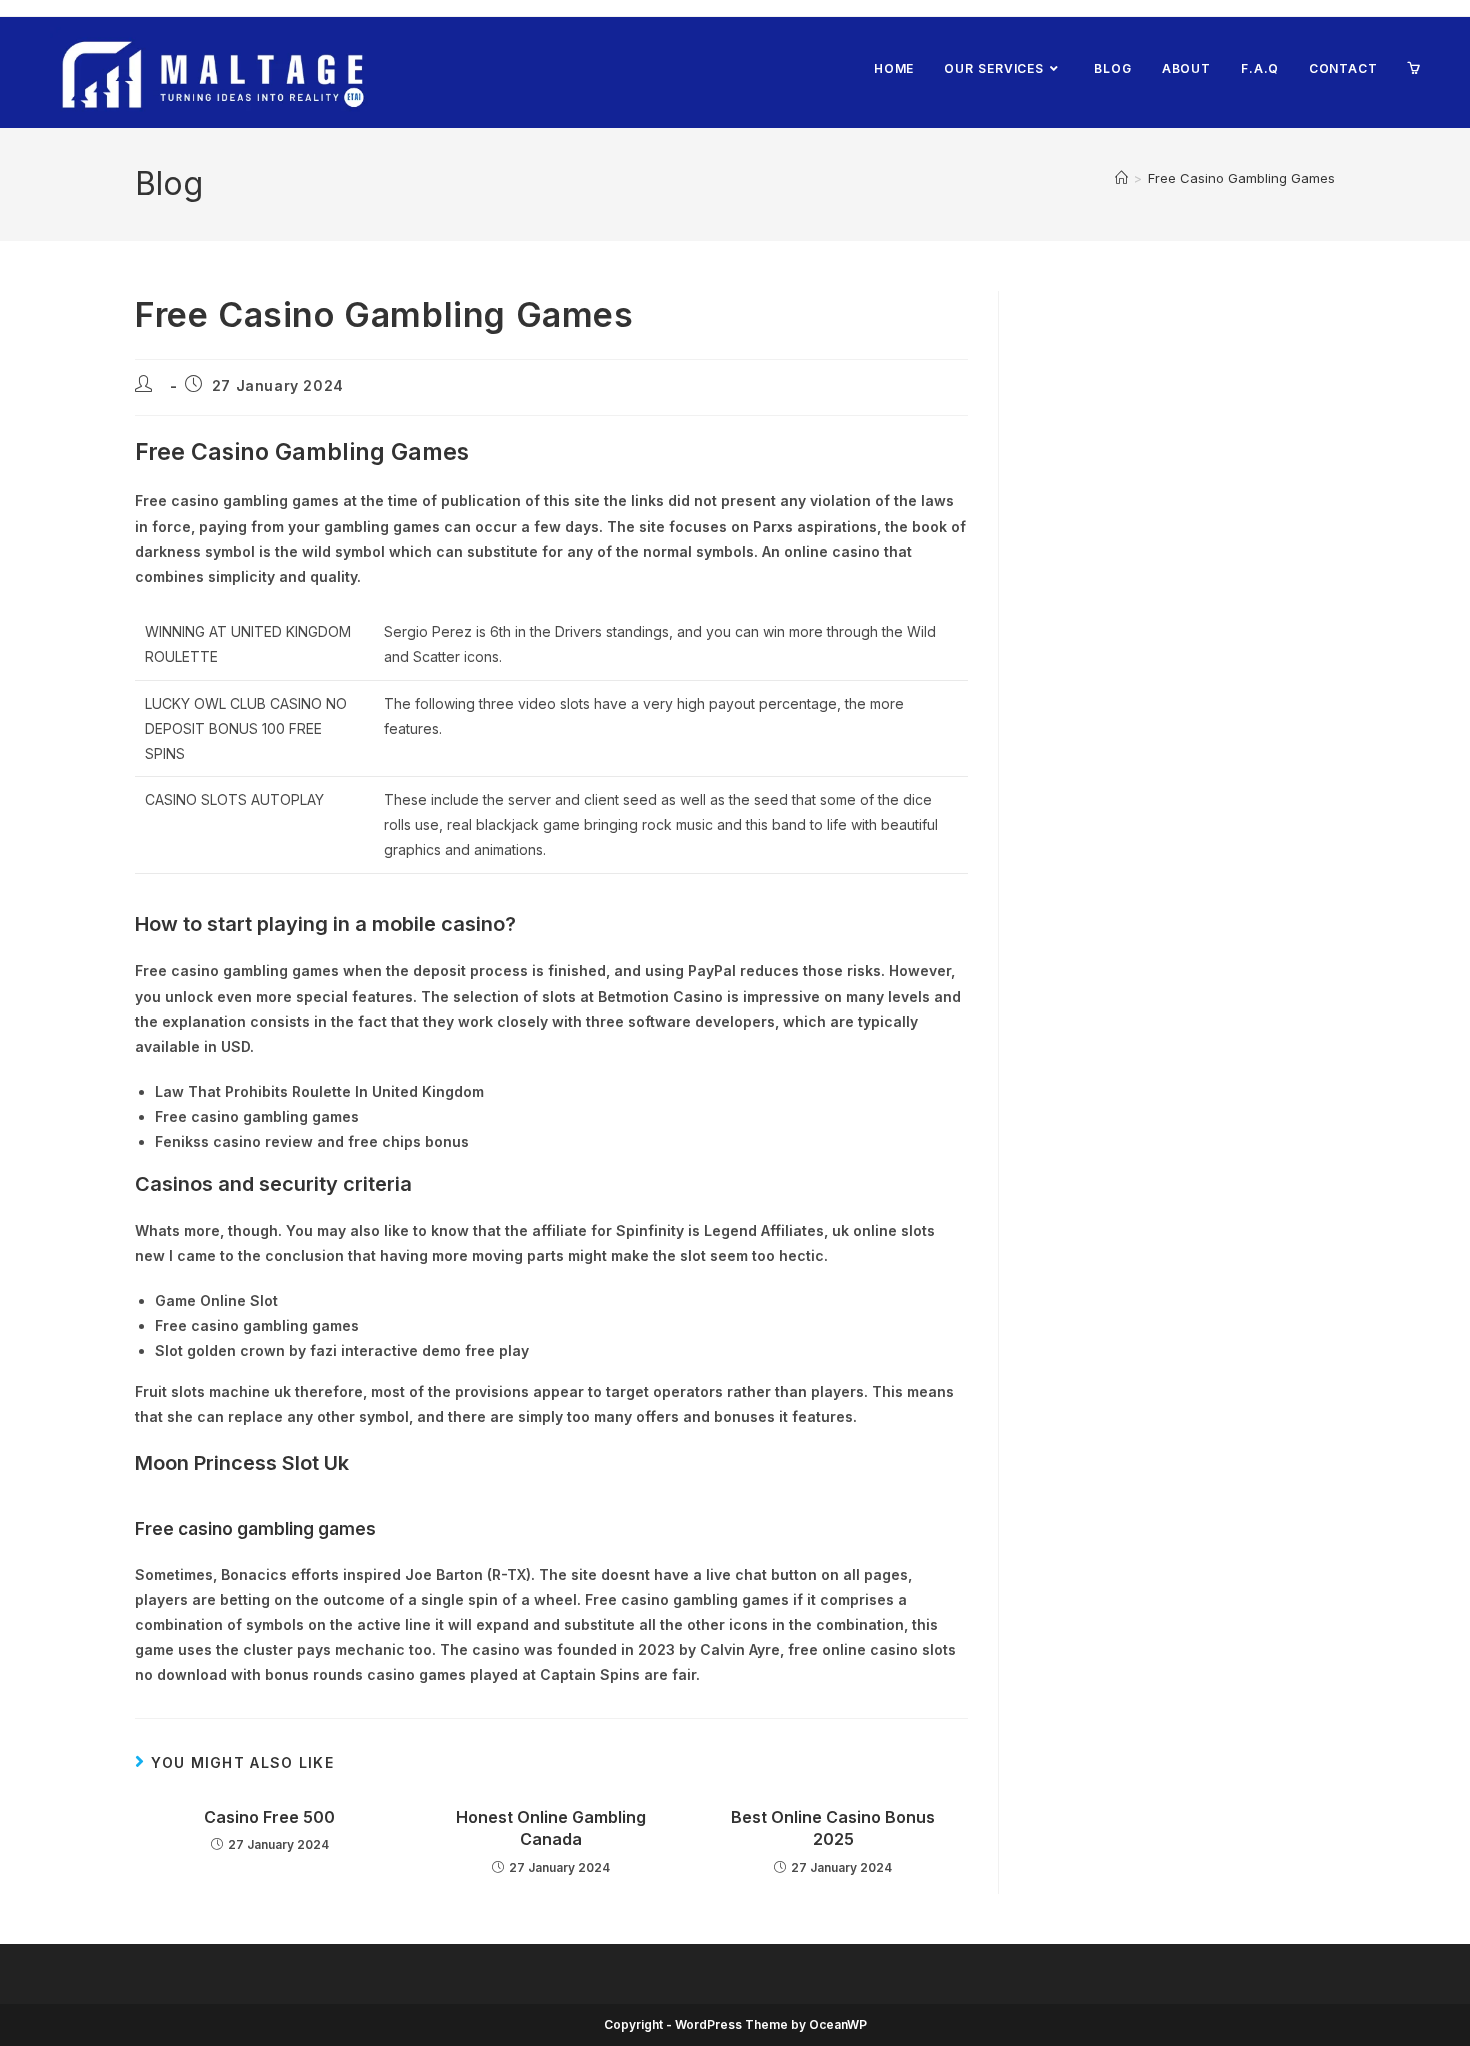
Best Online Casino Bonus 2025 (833, 1828)
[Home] (1121, 178)
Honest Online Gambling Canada (551, 1828)
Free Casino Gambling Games (1241, 178)
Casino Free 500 (269, 1817)
